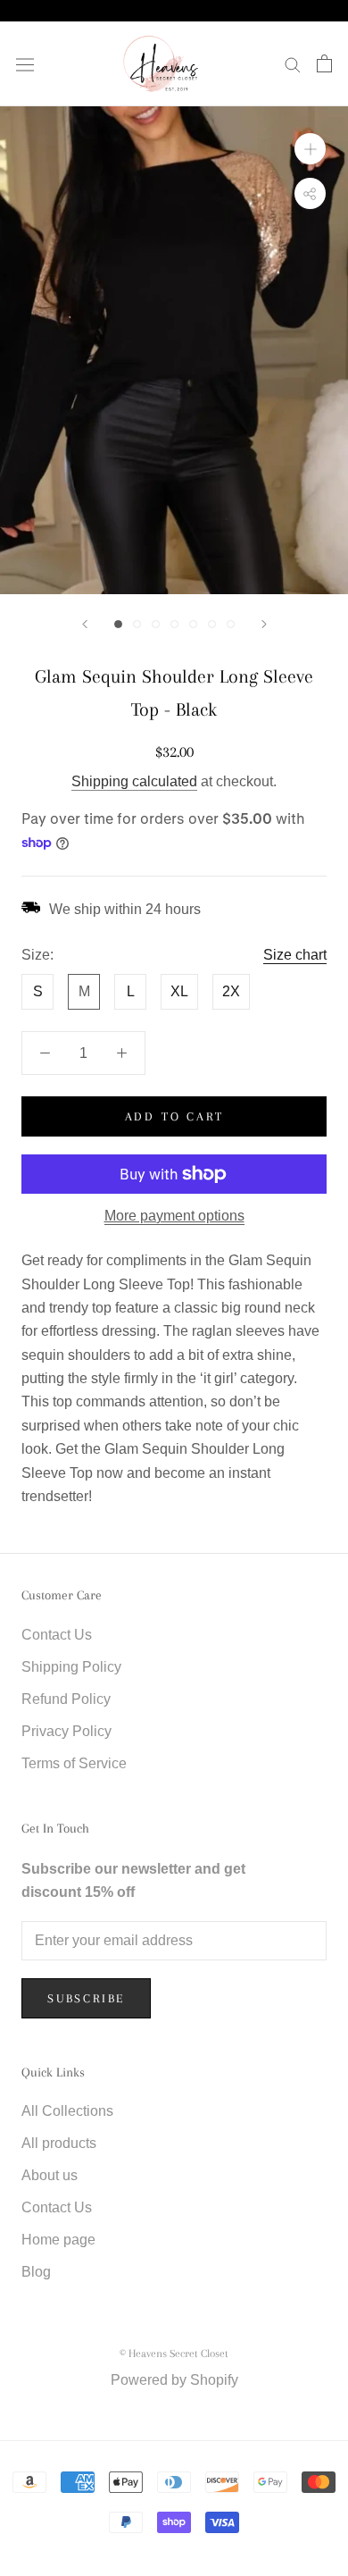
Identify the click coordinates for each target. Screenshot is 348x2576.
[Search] (293, 64)
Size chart (295, 955)
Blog (36, 2272)
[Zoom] (310, 149)
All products (59, 2143)
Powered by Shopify (174, 2380)
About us (50, 2175)
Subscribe (86, 1998)
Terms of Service (74, 1763)
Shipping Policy (71, 1667)
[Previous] (85, 624)
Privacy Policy (66, 1731)
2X (231, 991)
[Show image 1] (118, 624)
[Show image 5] (193, 624)
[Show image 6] (212, 624)
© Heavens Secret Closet (174, 2354)
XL (179, 991)
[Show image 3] (156, 624)
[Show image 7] (231, 624)
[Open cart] (324, 63)
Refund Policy (66, 1699)
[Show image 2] (137, 624)
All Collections (67, 2111)
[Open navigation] (25, 63)
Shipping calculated (134, 781)
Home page (58, 2240)
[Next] (264, 624)
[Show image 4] (174, 624)
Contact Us (57, 1635)
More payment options (174, 1216)
